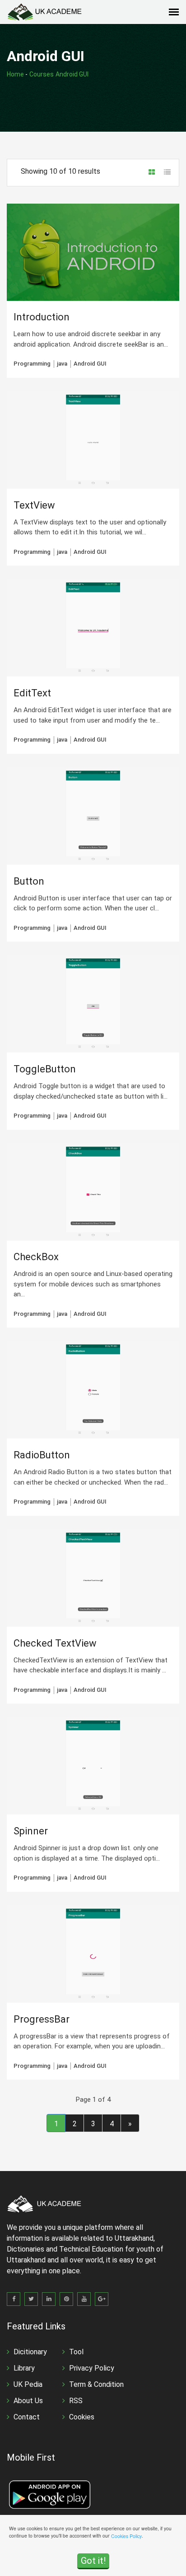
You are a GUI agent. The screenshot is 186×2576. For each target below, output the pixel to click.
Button (29, 881)
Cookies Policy (126, 2536)
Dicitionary (30, 2352)
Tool (76, 2352)
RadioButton (42, 1455)
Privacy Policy (92, 2368)
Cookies (82, 2417)
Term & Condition (96, 2384)
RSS (76, 2401)
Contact (27, 2417)
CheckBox (36, 1257)
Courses (42, 74)
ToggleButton (45, 1069)
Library (24, 2368)
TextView (34, 505)
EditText (32, 693)
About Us (28, 2401)
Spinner (31, 1831)
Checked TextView (55, 1643)
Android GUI (72, 74)
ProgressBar (42, 2019)
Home (15, 74)
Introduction (42, 317)
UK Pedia (28, 2384)
